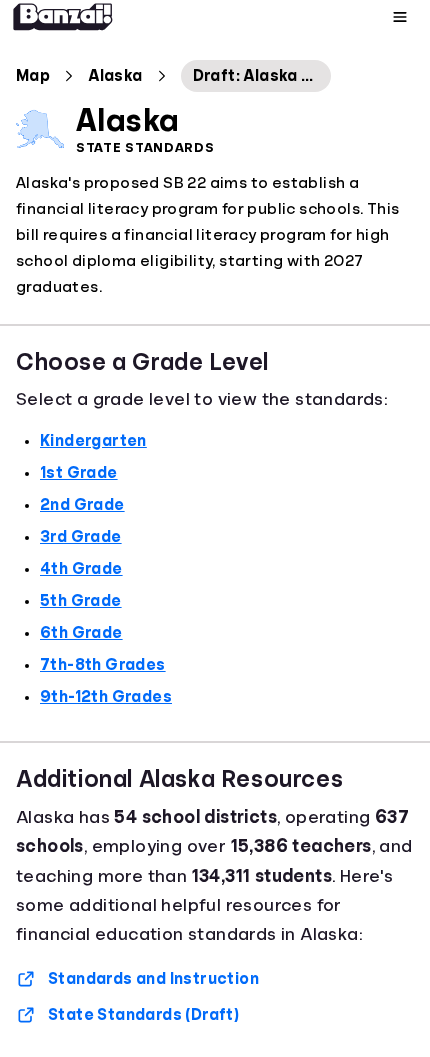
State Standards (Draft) (143, 1015)
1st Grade (79, 473)
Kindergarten (93, 441)
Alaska (115, 76)
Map (33, 76)
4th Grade (81, 569)
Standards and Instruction (153, 979)
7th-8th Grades (103, 665)
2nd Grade (82, 505)
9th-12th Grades (106, 697)
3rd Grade (81, 537)
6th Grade (81, 633)
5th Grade (81, 601)
